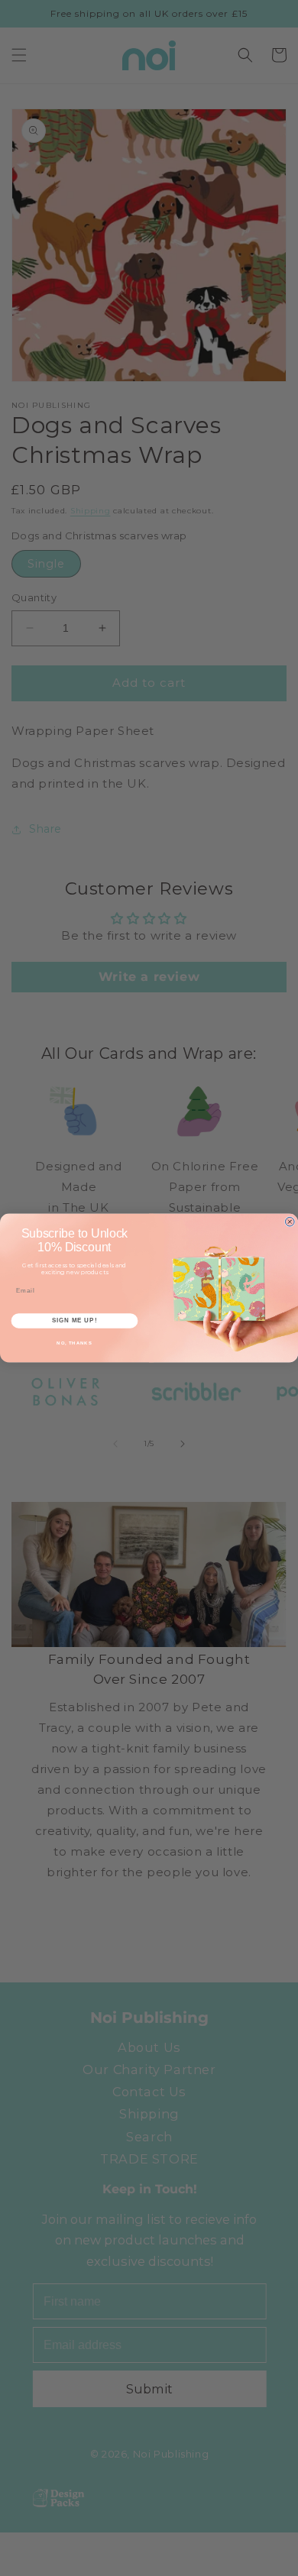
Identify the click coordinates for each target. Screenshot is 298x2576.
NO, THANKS (74, 1343)
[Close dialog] (290, 1222)
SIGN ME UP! (74, 1320)
